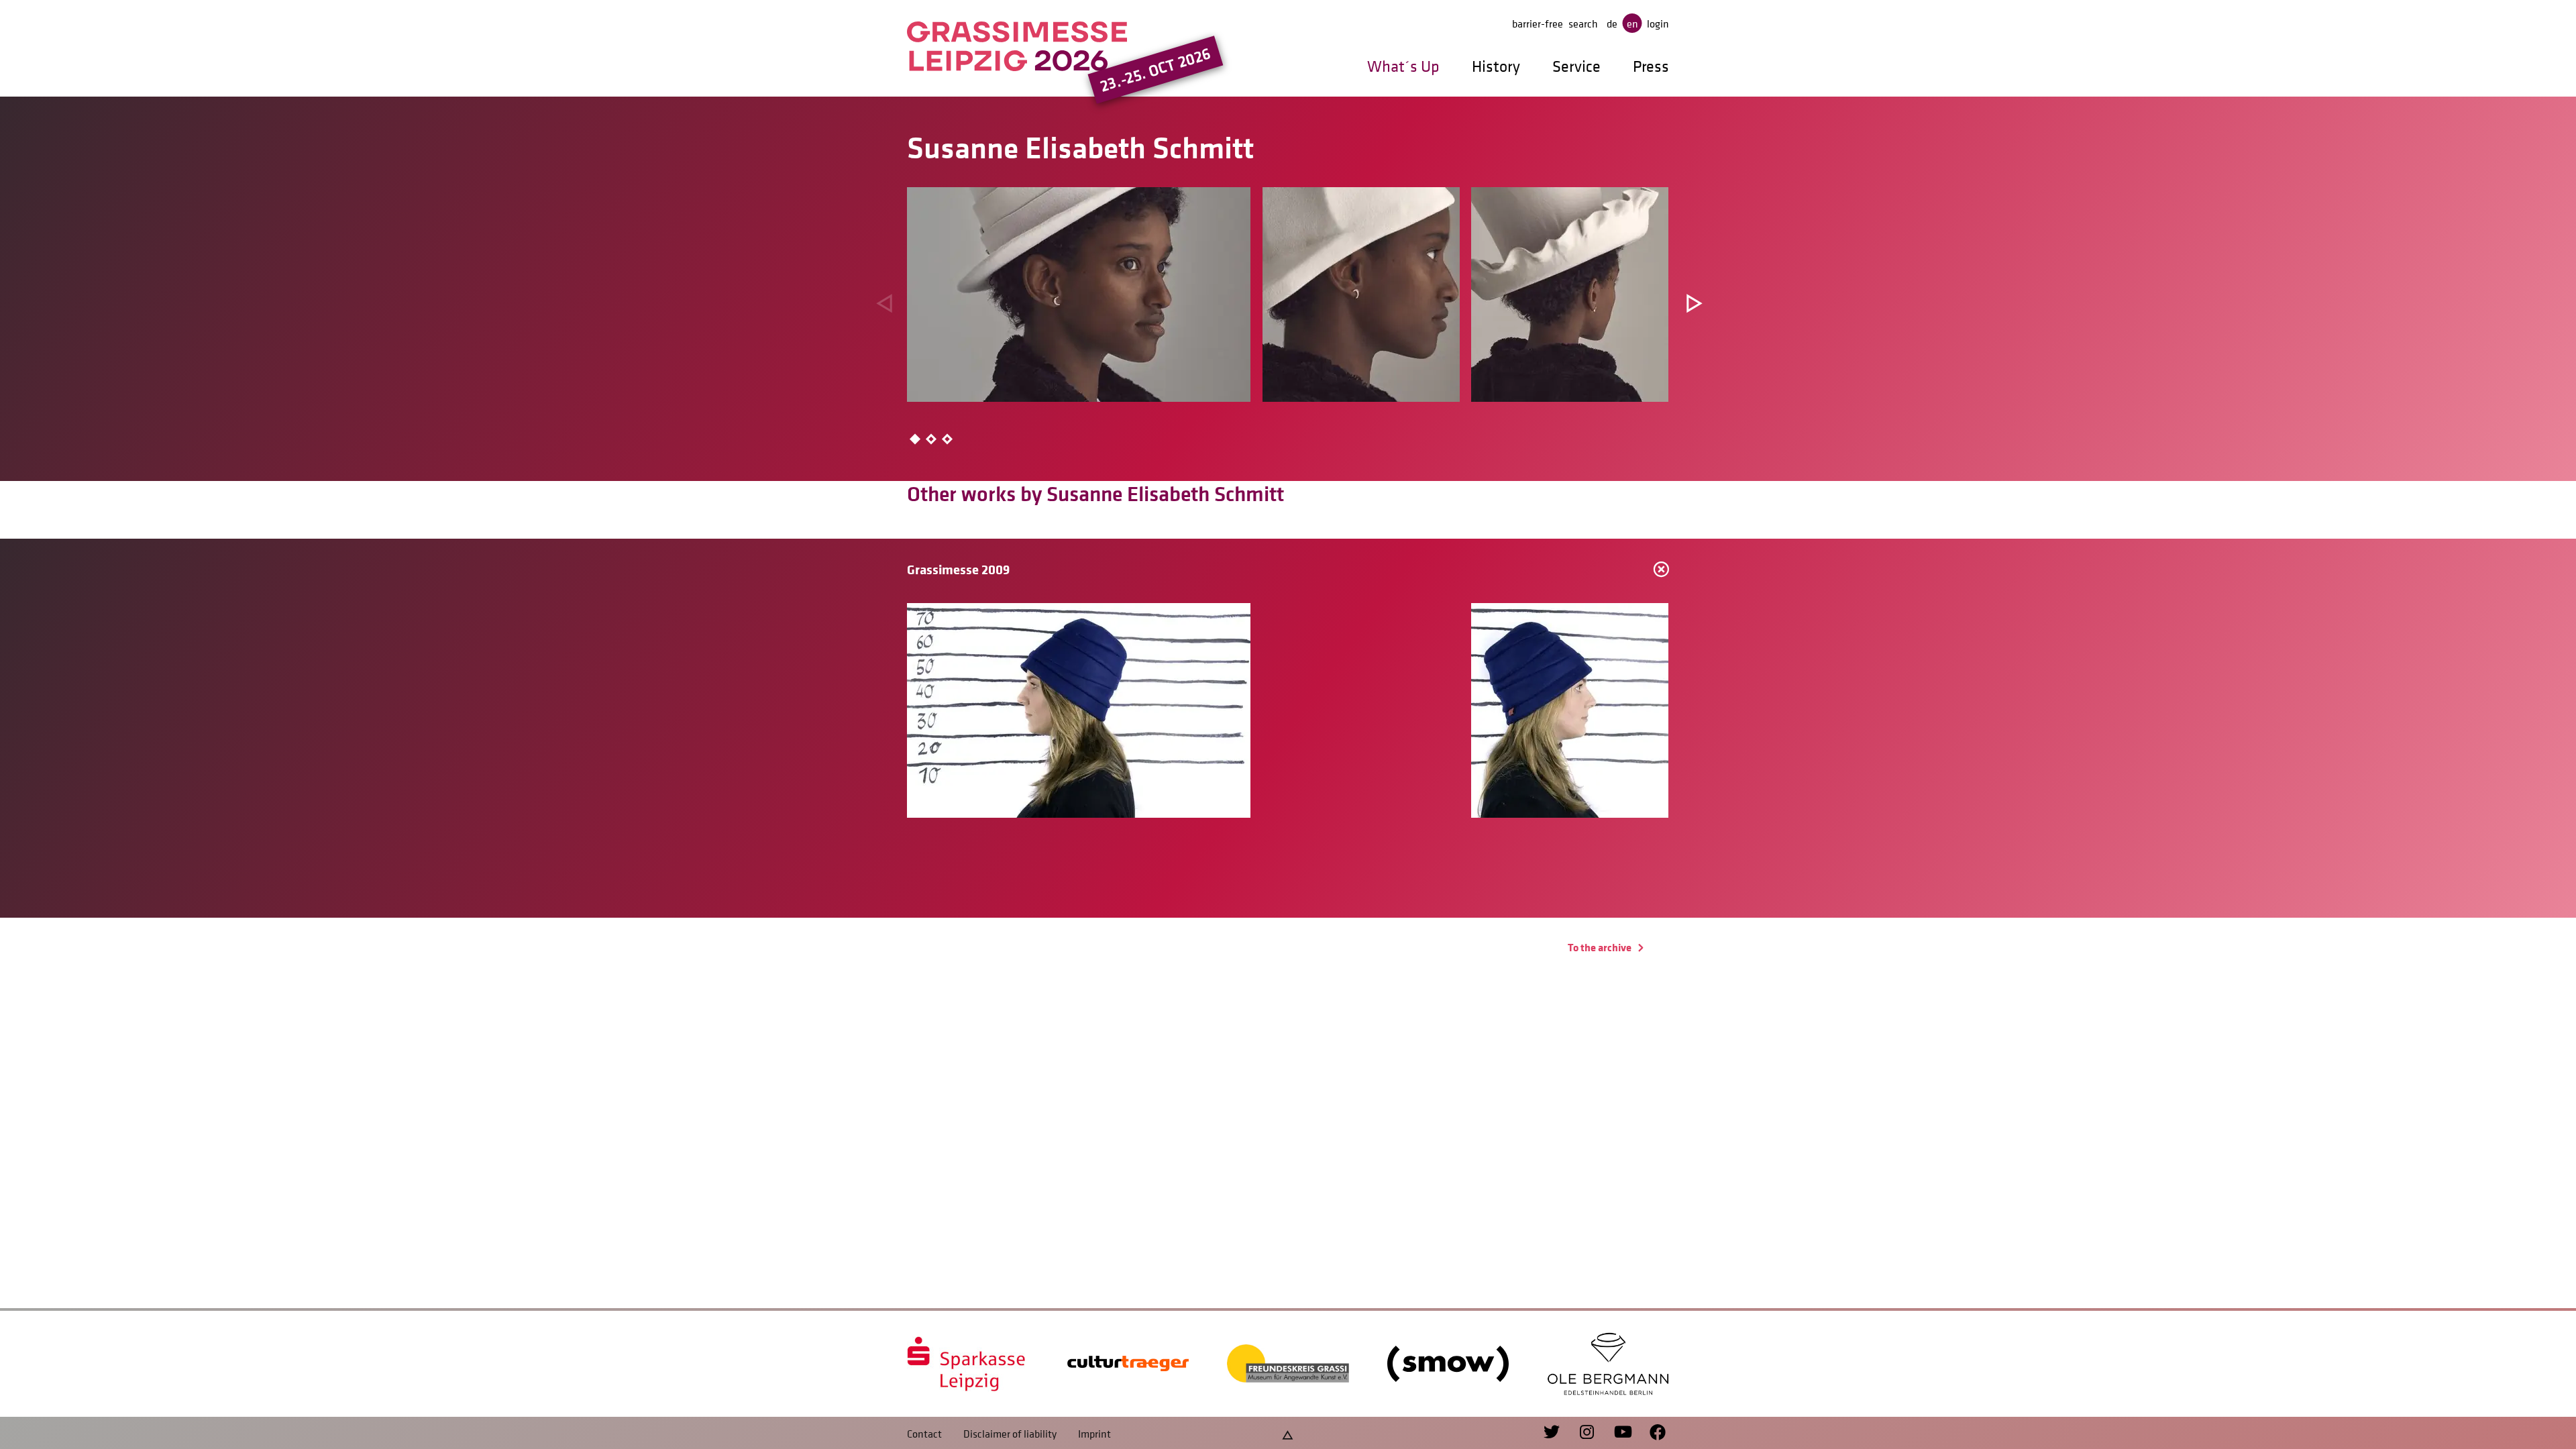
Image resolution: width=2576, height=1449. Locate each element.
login (1658, 23)
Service (1576, 66)
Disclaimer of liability (1010, 1434)
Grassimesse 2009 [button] (958, 569)
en (1632, 23)
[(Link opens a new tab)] (968, 1364)
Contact (924, 1434)
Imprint (1094, 1434)
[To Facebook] (1651, 1433)
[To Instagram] (1581, 1433)
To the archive (1601, 947)
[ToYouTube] (1616, 1433)
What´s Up (1403, 66)
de (1612, 23)
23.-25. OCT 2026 (1156, 70)
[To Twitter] (1553, 1433)
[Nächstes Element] (1693, 302)
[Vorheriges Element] (883, 302)
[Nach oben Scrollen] (1288, 1433)
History (1496, 66)
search (1583, 23)
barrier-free (1538, 23)
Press (1651, 66)
